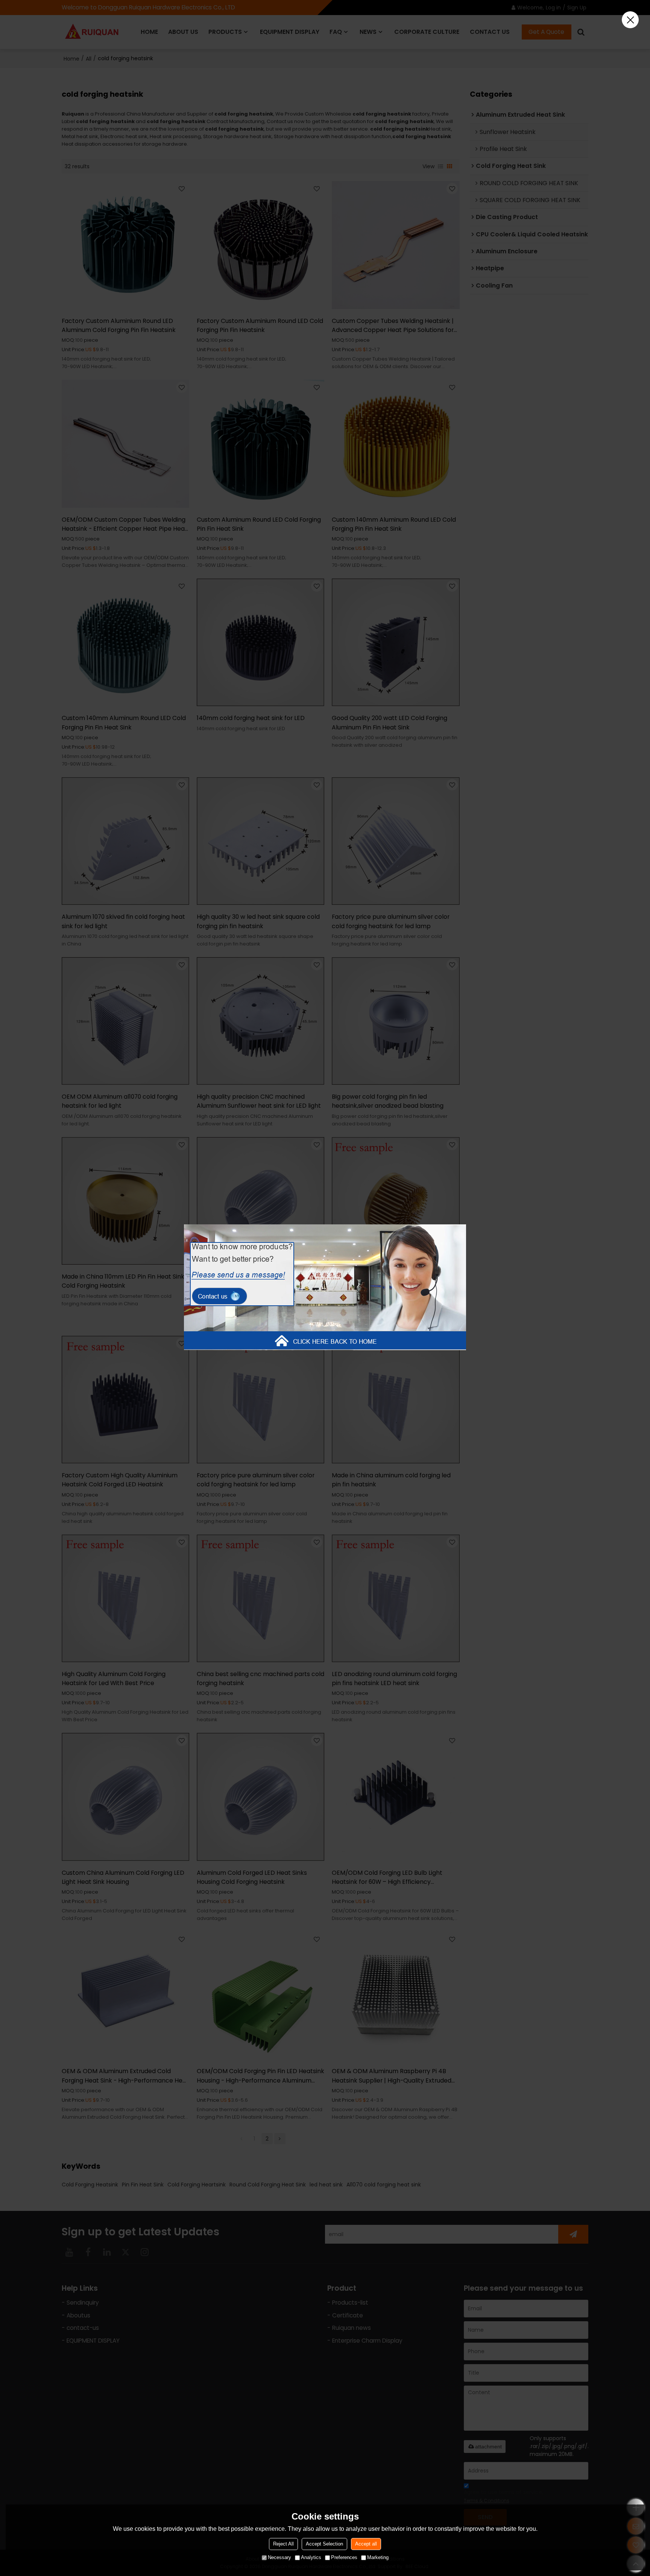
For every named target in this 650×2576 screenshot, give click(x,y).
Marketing (378, 2557)
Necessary (279, 2557)
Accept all (366, 2544)
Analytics (311, 2557)
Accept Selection (324, 2544)
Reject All (283, 2544)
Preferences (344, 2557)
